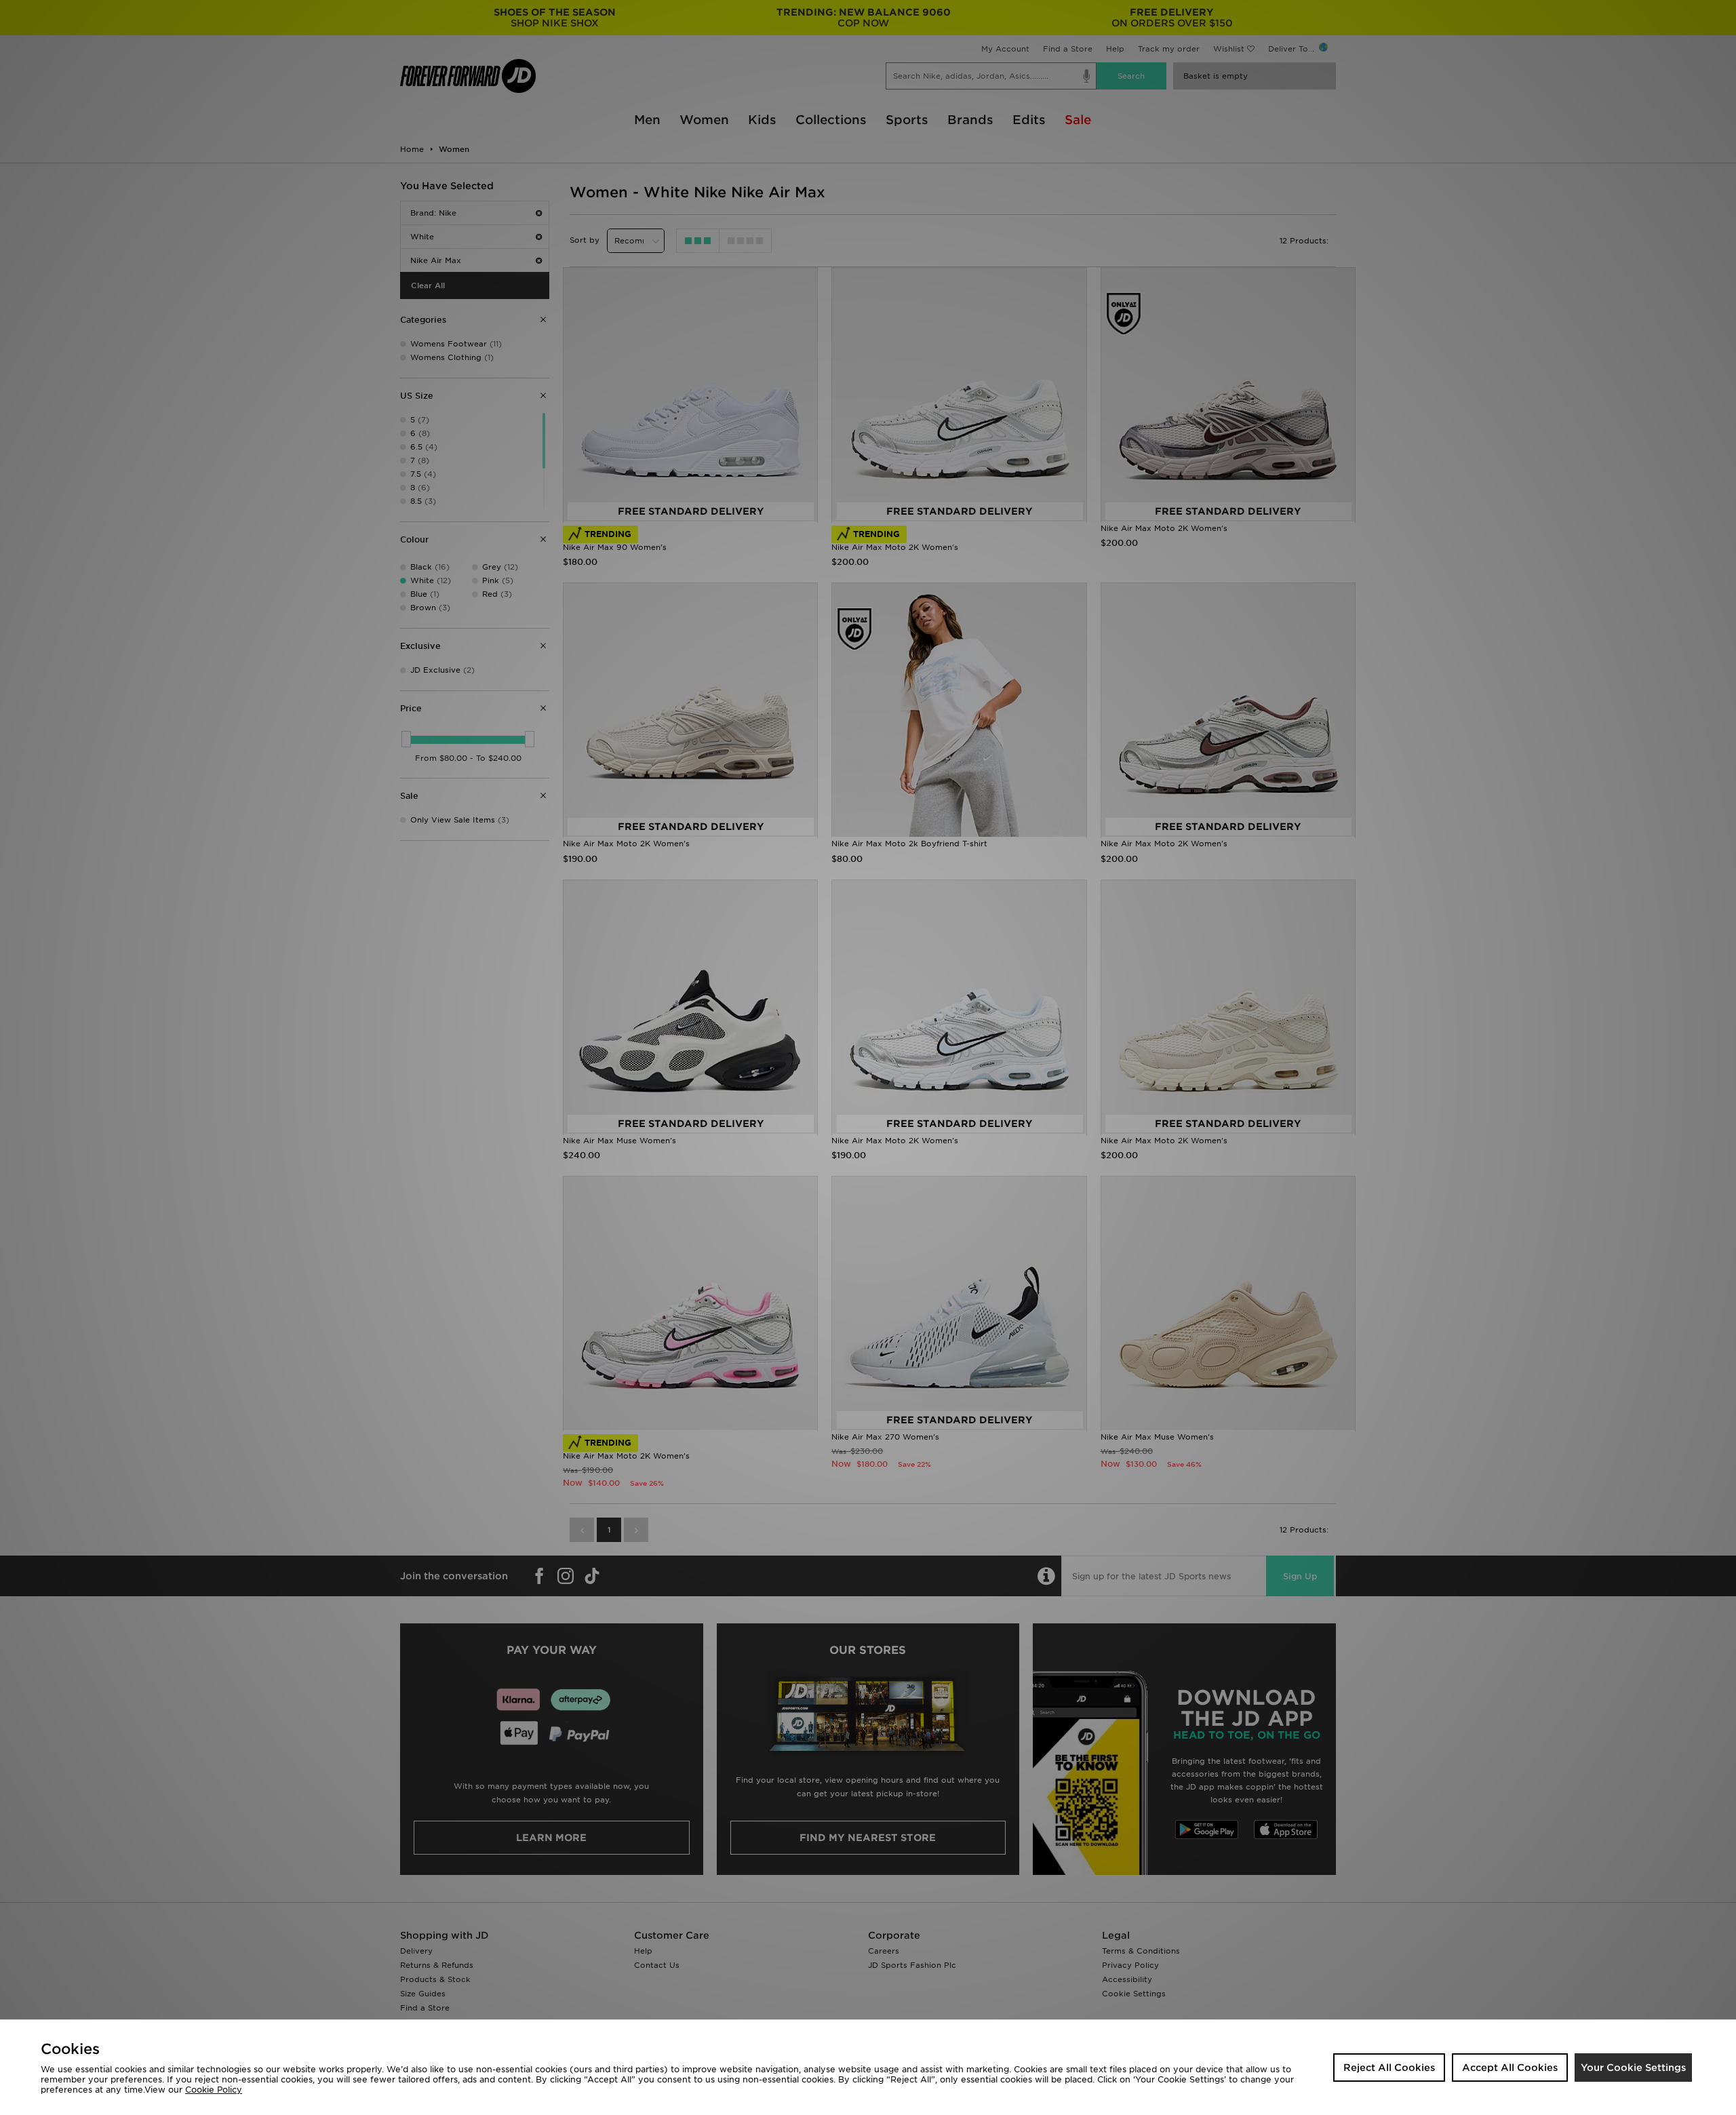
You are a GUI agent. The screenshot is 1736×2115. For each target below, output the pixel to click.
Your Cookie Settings (1633, 2068)
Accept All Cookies (1510, 2068)
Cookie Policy (214, 2090)
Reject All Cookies (1389, 2068)
